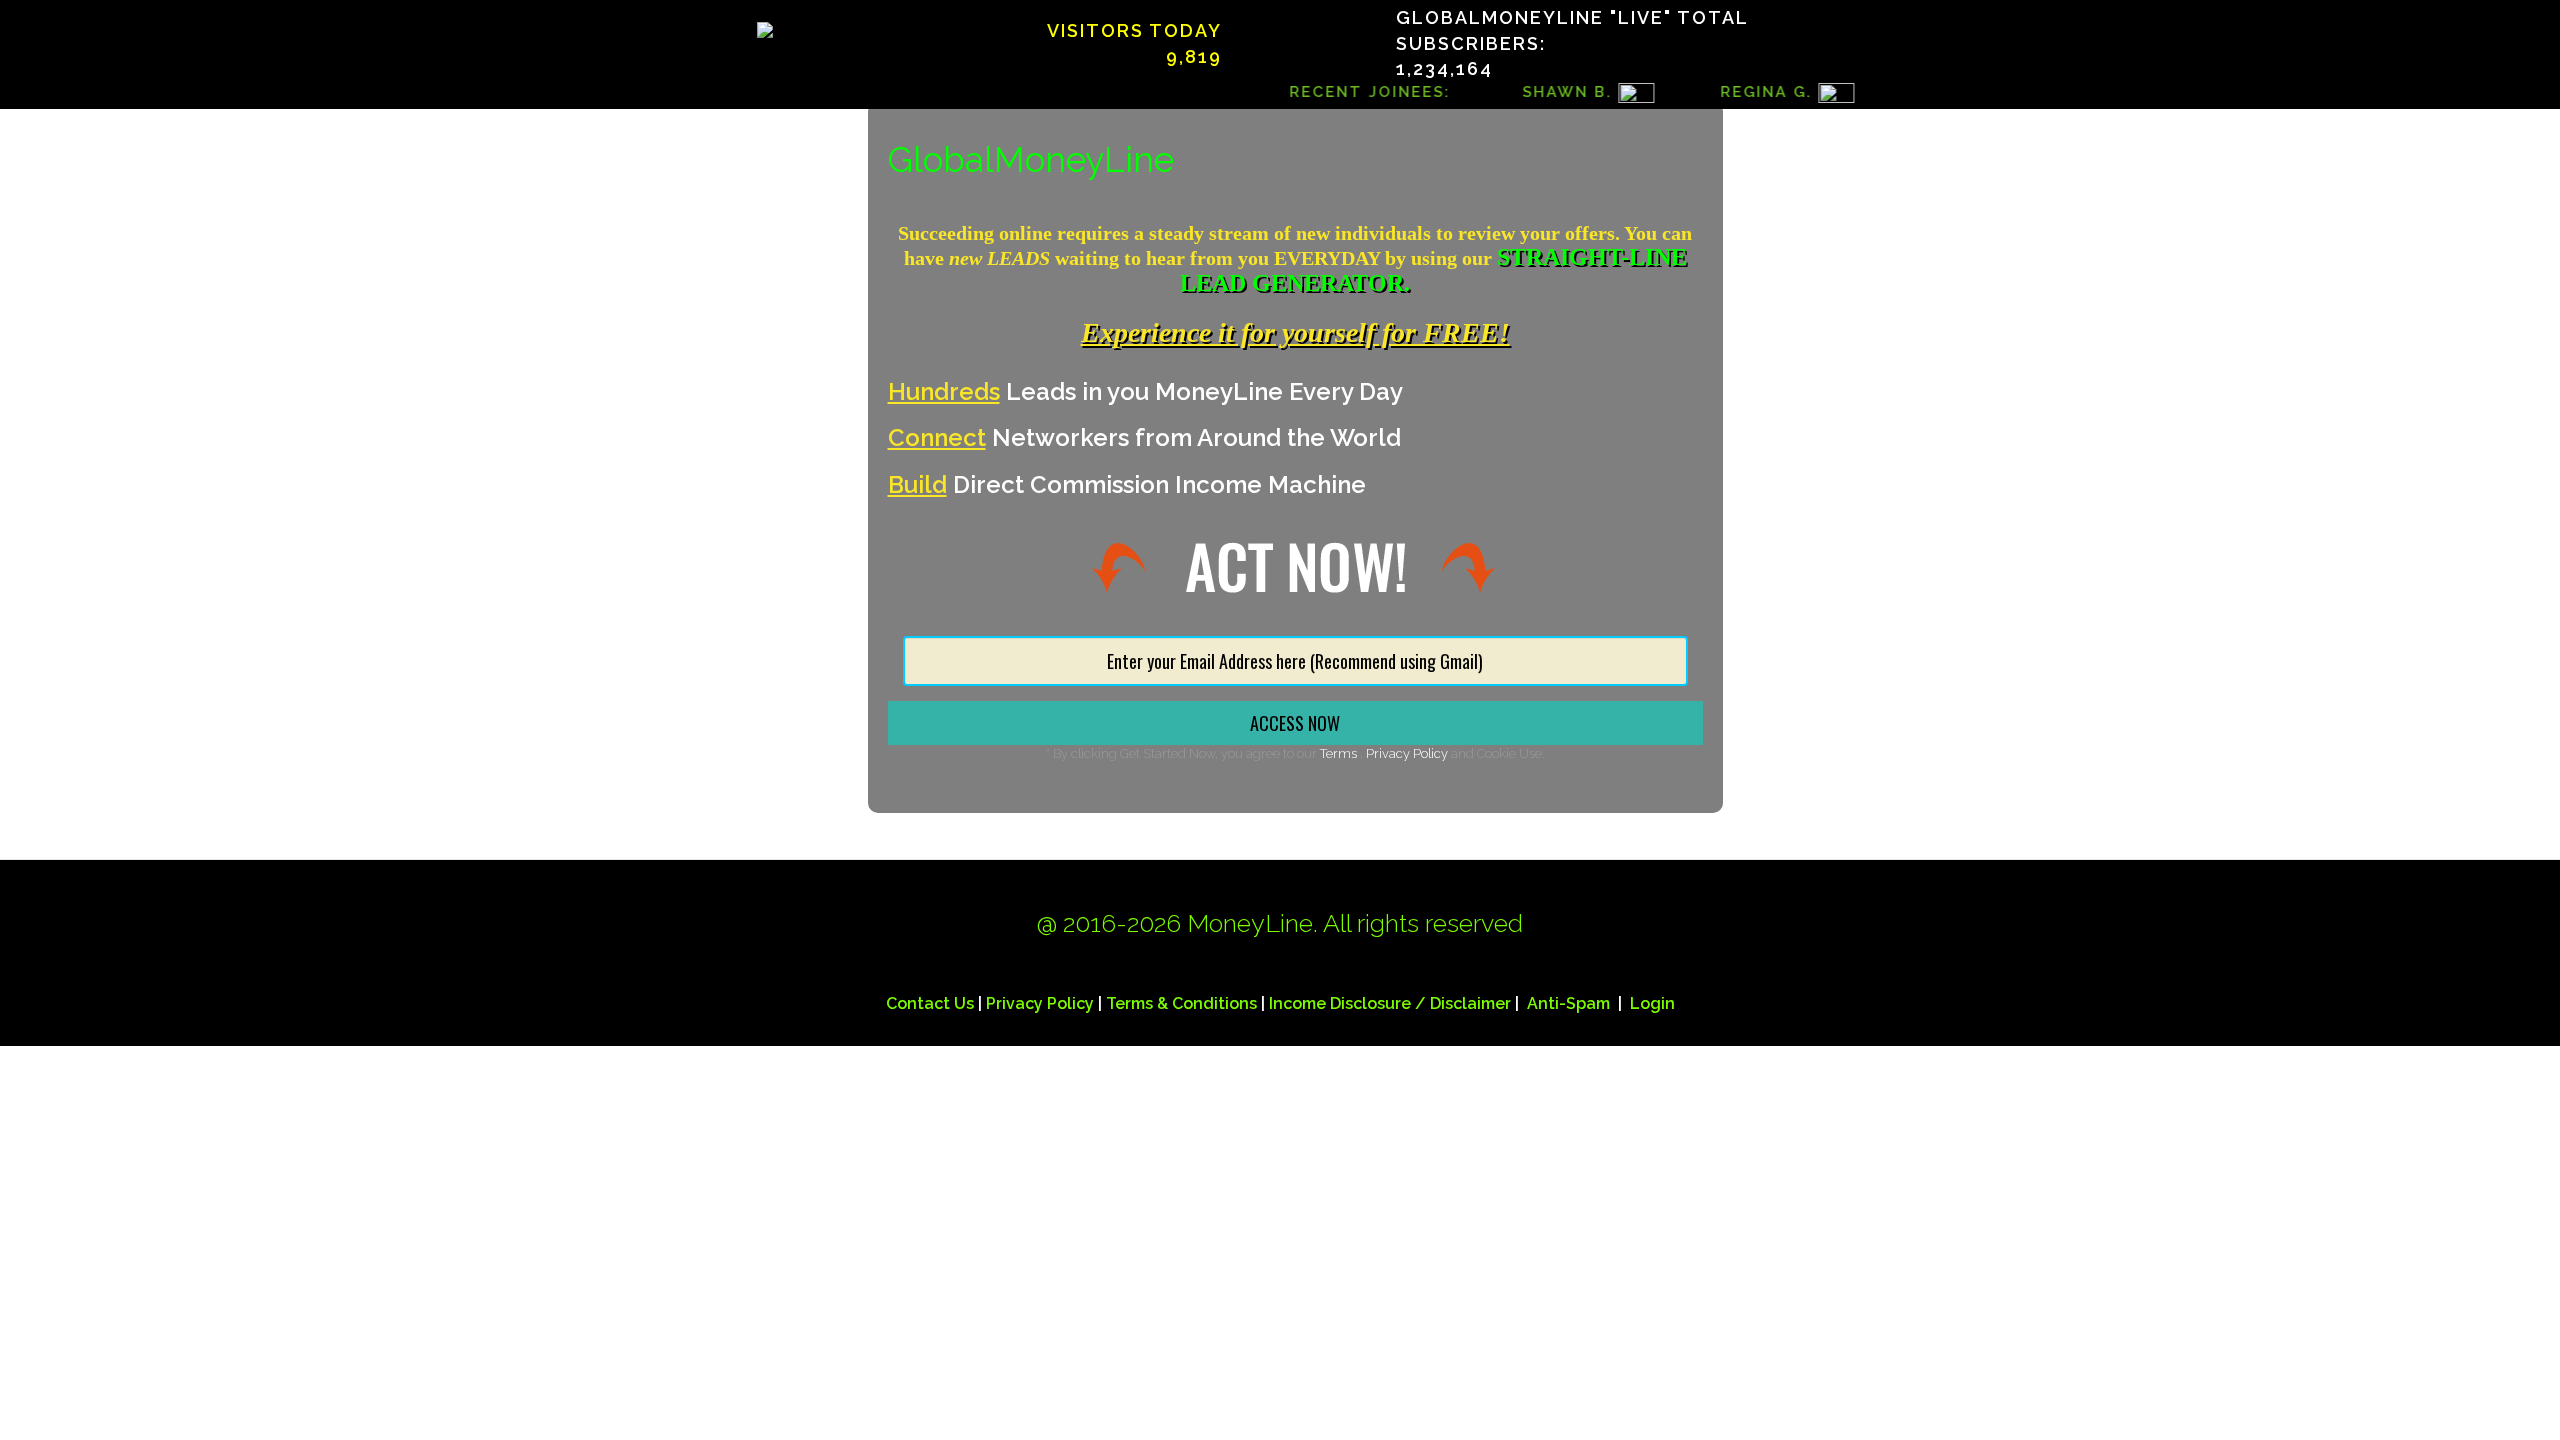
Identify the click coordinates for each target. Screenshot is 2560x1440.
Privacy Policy (1407, 753)
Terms (1340, 753)
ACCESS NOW (1295, 723)
